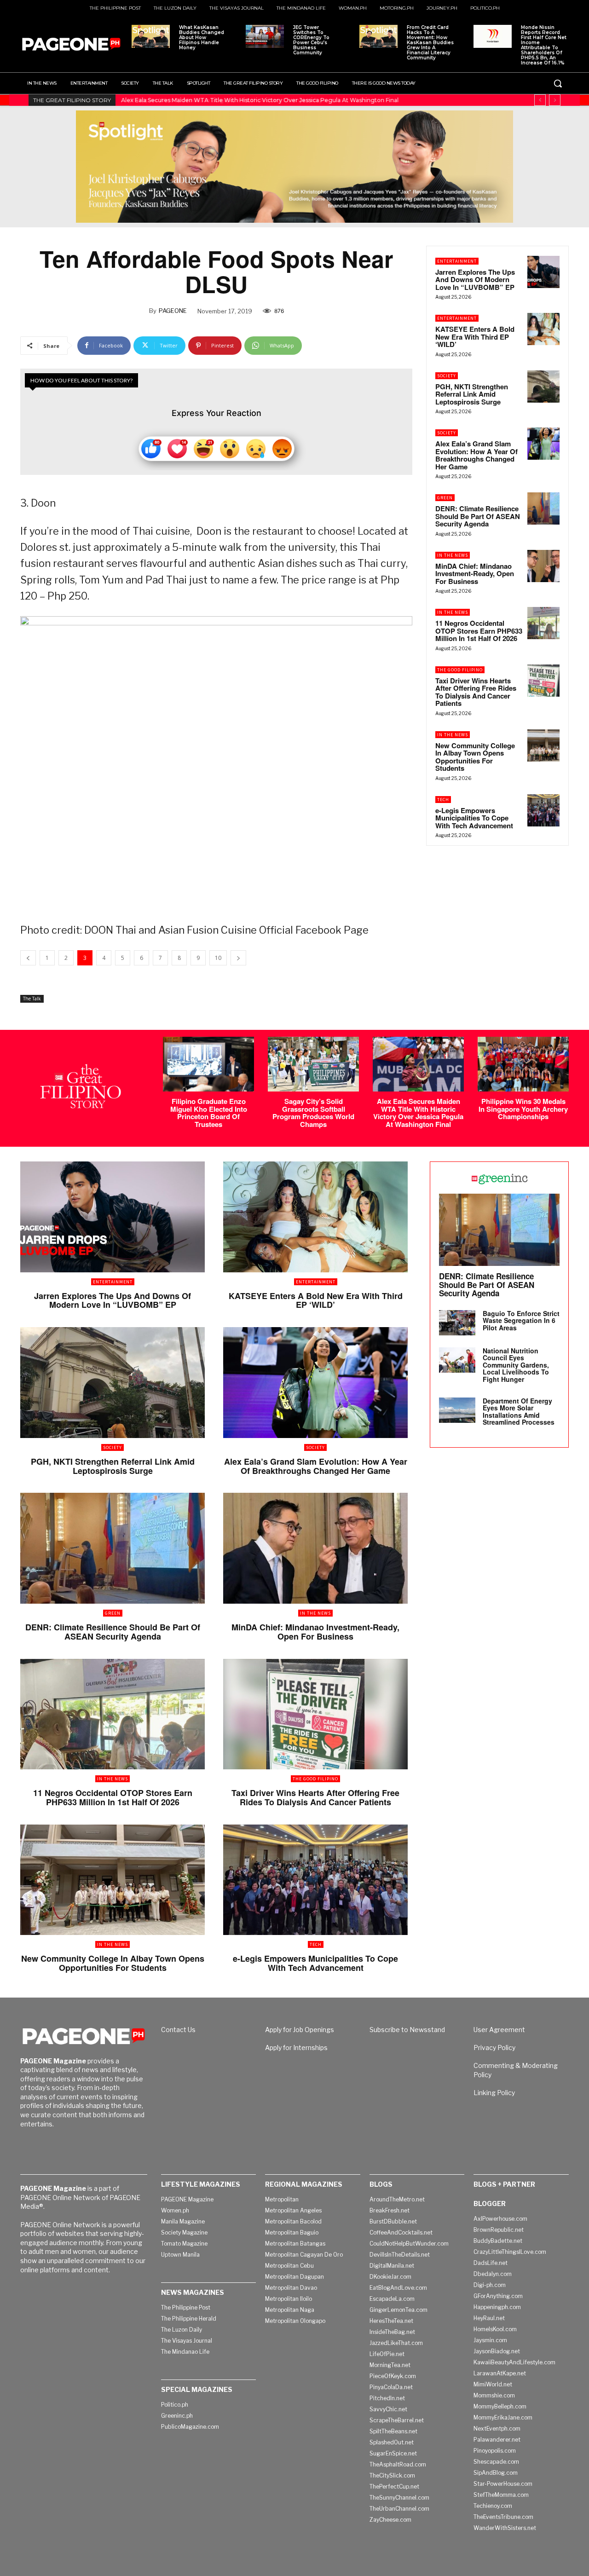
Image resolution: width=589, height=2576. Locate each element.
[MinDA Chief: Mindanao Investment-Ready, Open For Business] (543, 566)
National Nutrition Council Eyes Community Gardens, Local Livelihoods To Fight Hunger (516, 1365)
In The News (453, 555)
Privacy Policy (494, 2048)
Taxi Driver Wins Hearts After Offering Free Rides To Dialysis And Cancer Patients (476, 692)
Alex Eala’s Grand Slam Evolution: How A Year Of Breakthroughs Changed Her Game (476, 455)
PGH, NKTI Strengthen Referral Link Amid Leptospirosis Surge (472, 394)
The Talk (32, 999)
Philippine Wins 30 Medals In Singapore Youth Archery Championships (220, 100)
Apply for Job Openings (300, 2030)
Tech (443, 800)
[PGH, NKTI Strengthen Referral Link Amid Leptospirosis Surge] (543, 387)
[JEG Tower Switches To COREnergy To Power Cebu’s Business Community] (265, 36)
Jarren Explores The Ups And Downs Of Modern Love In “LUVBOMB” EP (475, 280)
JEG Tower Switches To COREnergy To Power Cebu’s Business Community (311, 40)
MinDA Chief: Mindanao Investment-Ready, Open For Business (475, 574)
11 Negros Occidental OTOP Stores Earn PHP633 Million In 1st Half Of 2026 (479, 631)
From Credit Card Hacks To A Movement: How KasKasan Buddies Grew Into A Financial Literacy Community (430, 43)
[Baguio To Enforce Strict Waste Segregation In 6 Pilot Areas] (457, 1323)
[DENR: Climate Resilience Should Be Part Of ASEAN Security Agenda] (543, 508)
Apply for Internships (296, 2048)
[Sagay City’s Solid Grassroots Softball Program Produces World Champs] (313, 1064)
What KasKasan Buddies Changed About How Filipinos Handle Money (202, 38)
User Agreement (499, 2030)
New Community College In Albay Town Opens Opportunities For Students (475, 757)
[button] (558, 83)
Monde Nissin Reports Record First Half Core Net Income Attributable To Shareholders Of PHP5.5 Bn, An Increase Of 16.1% (544, 45)
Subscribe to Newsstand (407, 2030)
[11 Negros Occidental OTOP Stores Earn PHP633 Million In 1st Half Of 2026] (543, 623)
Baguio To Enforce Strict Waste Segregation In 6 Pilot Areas (521, 1320)
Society (447, 376)
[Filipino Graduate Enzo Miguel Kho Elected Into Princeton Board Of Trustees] (208, 1064)
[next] (555, 100)
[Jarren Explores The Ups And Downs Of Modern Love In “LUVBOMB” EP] (543, 272)
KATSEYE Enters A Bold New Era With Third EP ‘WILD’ (475, 337)
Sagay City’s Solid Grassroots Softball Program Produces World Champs (313, 1113)
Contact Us (178, 2030)
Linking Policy (494, 2093)
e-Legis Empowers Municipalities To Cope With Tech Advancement (474, 818)
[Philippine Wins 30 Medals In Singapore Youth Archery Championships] (523, 1064)
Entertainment (457, 261)
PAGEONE (173, 311)
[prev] (540, 100)
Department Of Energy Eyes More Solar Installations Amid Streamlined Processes (519, 1411)
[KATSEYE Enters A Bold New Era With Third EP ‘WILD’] (543, 329)
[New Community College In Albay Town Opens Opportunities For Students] (543, 745)
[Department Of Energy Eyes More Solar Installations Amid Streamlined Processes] (457, 1410)
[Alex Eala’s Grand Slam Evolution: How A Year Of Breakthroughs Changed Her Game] (543, 444)
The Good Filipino (460, 670)
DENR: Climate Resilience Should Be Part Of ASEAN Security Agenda (478, 516)
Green (445, 498)
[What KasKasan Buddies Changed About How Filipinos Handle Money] (151, 36)
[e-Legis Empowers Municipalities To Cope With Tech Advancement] (543, 810)
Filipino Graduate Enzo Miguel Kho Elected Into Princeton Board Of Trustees (209, 1113)
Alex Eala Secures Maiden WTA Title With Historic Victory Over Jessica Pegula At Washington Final (418, 1113)
